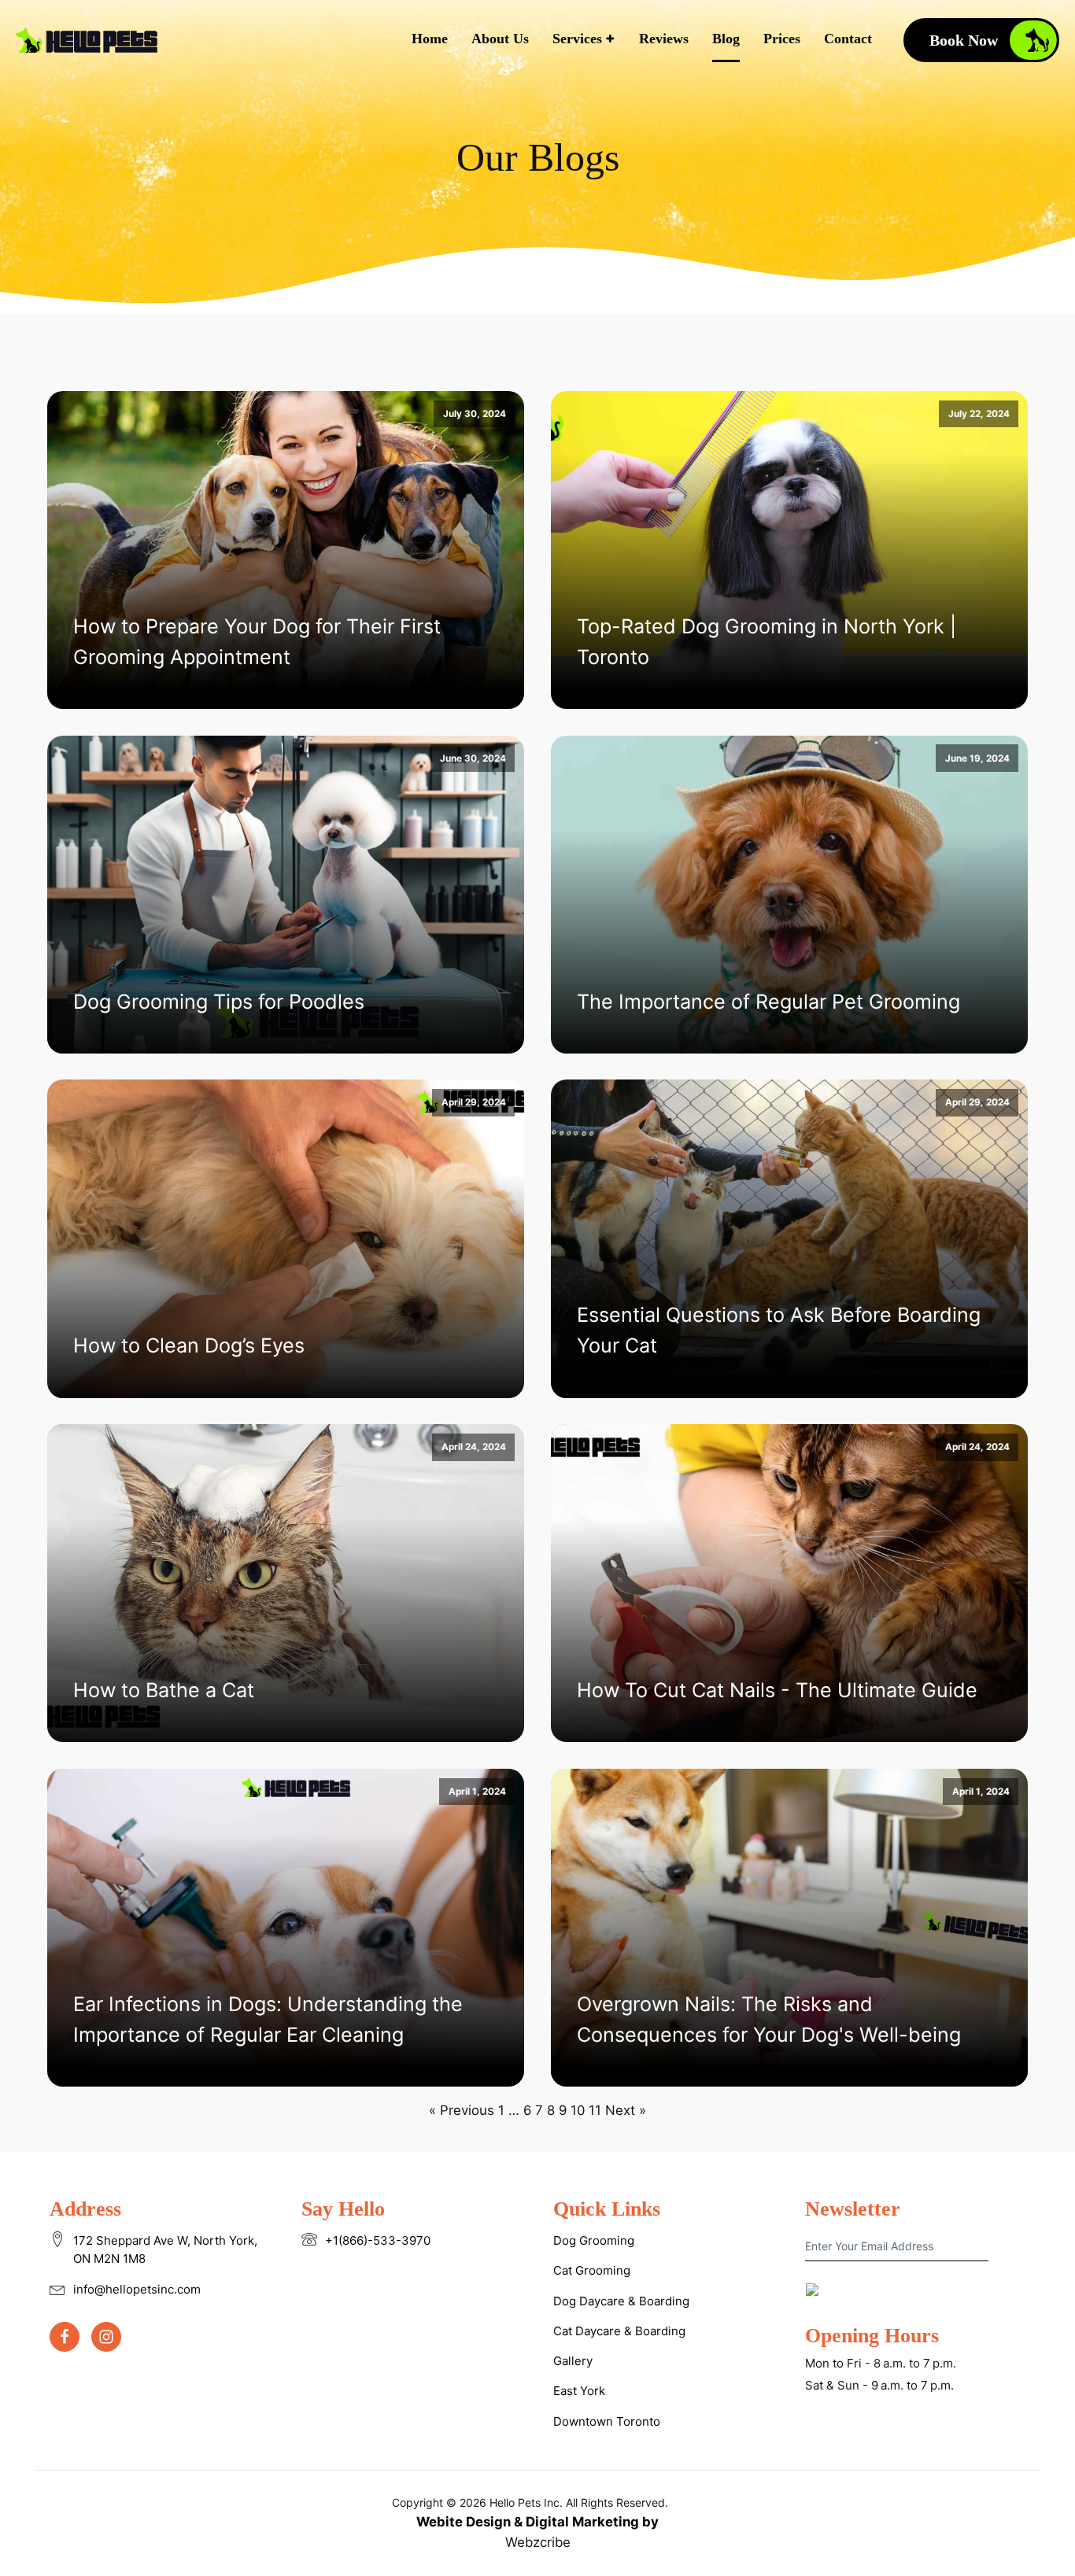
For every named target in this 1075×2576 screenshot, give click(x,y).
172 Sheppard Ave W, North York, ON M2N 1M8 (165, 2249)
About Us (500, 39)
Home (430, 39)
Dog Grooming (594, 2240)
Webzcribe (538, 2542)
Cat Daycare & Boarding (619, 2331)
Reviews (664, 39)
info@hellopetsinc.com (137, 2289)
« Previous (462, 2110)
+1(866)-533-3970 (378, 2240)
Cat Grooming (592, 2270)
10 (578, 2110)
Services (577, 39)
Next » (626, 2110)
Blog (726, 39)
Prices (782, 39)
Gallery (573, 2361)
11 (595, 2110)
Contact (848, 39)
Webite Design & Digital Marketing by (537, 2522)
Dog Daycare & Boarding (621, 2301)
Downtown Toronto (607, 2421)
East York (579, 2391)
